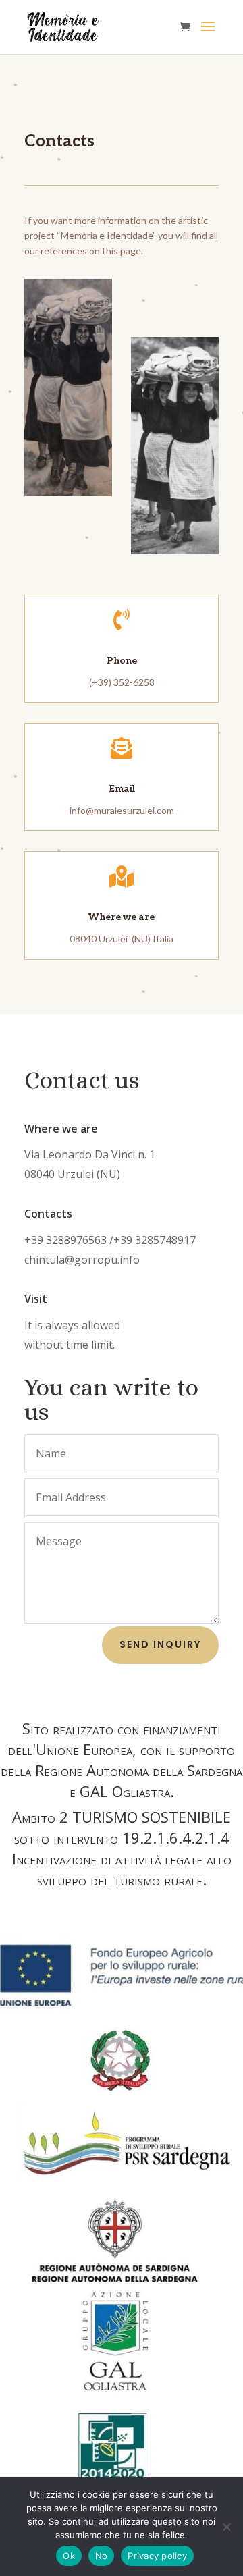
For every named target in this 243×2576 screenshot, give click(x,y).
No (102, 2556)
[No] (226, 2527)
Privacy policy (157, 2556)
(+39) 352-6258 (122, 682)
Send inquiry (160, 1644)
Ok (69, 2556)
